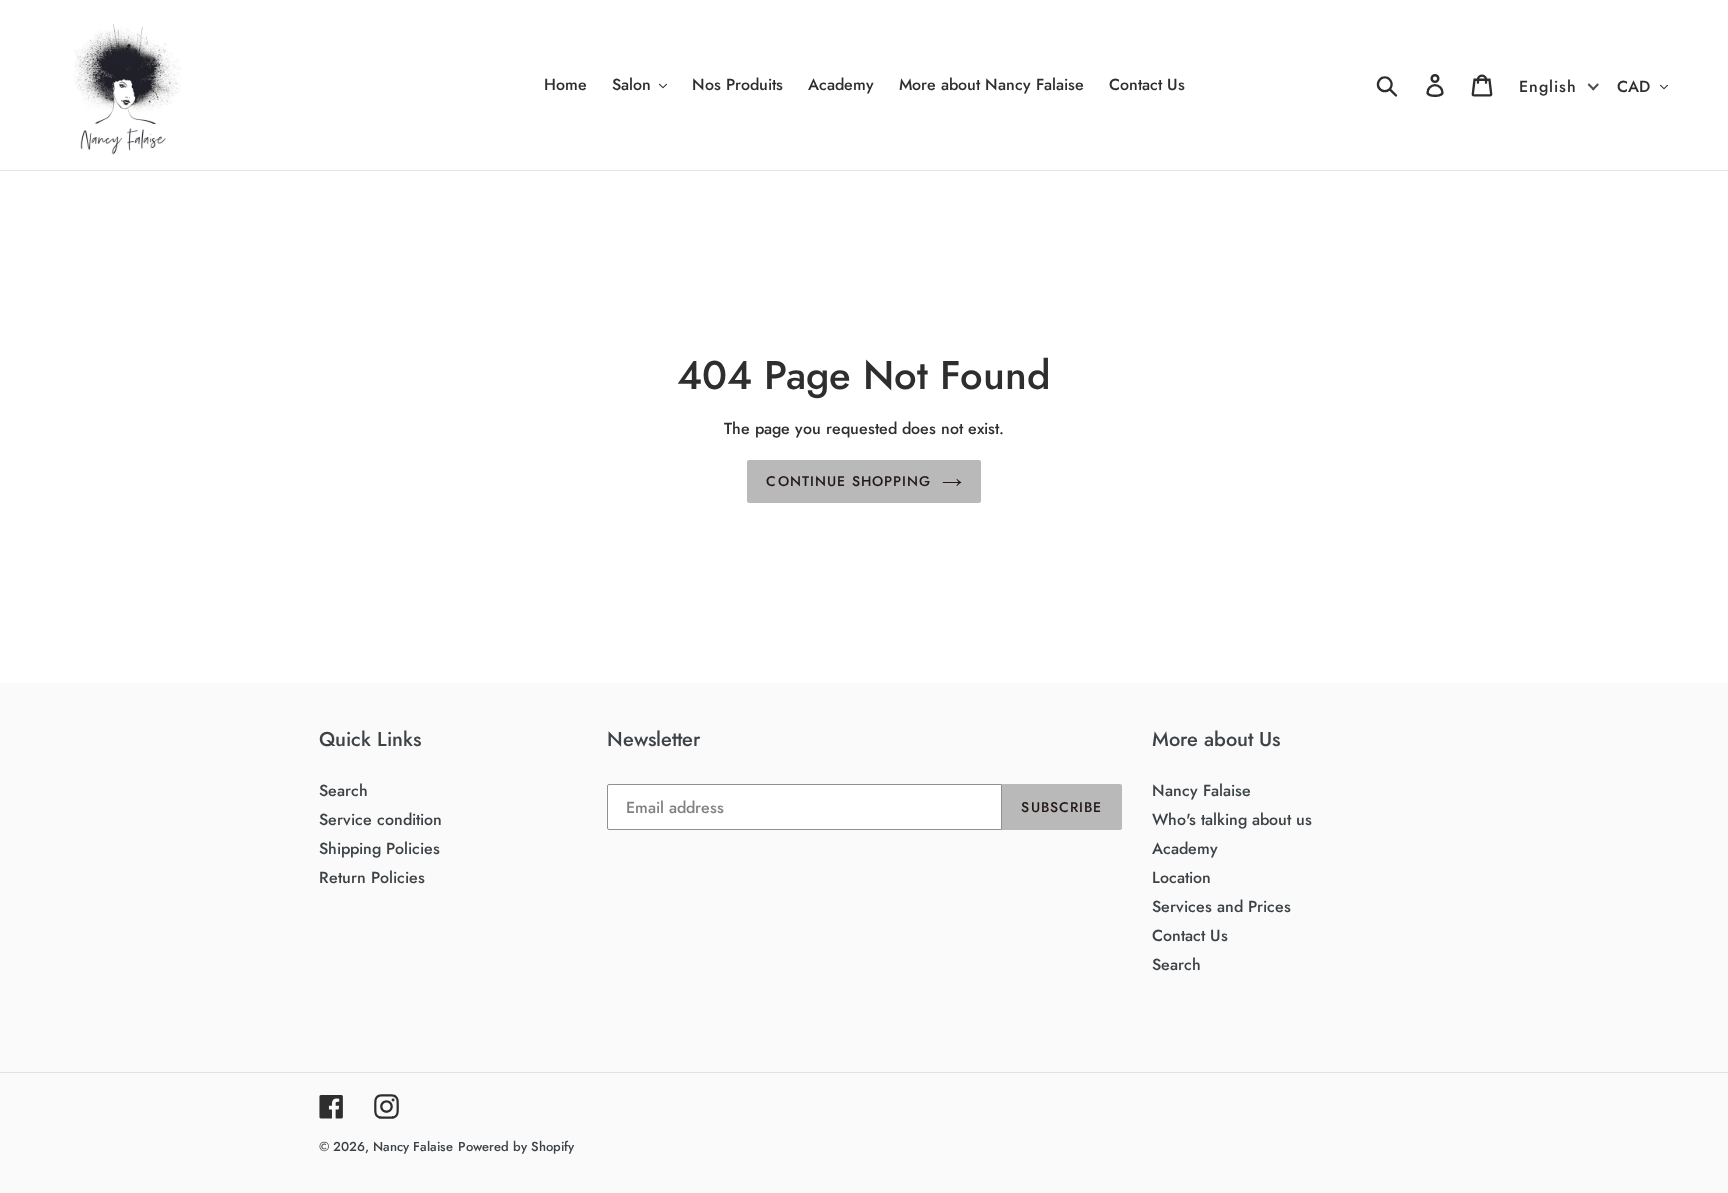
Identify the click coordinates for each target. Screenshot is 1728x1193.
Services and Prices (1221, 906)
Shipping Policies (379, 848)
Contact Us (1190, 935)
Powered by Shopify (516, 1146)
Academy (1185, 848)
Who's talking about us (1232, 819)
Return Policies (372, 877)
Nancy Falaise (1201, 790)
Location (1181, 877)
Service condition (380, 819)
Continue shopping (848, 481)
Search (343, 790)
